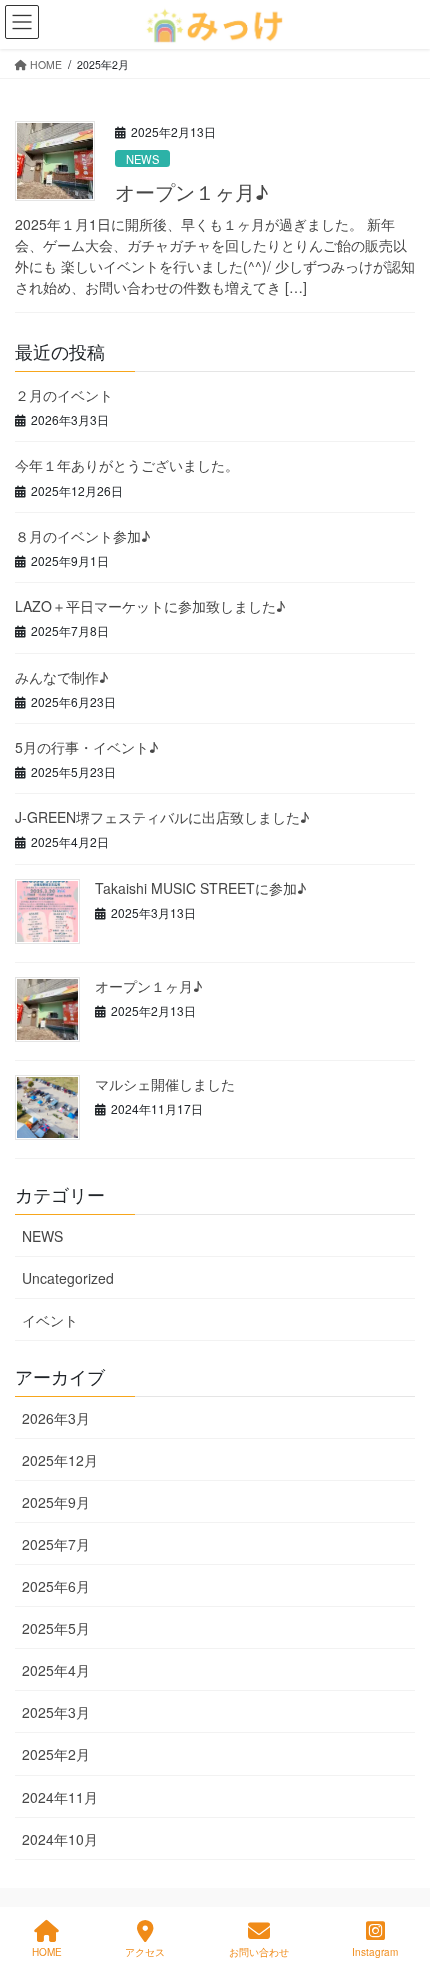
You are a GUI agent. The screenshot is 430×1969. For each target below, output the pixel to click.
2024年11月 (60, 1797)
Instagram (375, 1952)
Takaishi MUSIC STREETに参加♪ (200, 888)
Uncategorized (68, 1278)
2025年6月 (56, 1586)
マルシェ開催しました (165, 1084)
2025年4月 (56, 1670)
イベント (50, 1320)
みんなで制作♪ (61, 677)
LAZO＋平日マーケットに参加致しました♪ (150, 606)
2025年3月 (56, 1712)
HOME (47, 1952)
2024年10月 (60, 1839)
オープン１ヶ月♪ (191, 191)
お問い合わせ (259, 1952)
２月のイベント (64, 395)
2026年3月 (56, 1418)
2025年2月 (56, 1754)
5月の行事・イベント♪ (86, 747)
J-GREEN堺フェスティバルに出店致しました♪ (162, 817)
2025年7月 (56, 1544)
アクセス (145, 1952)
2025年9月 (56, 1502)
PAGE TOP (396, 1878)
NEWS (142, 159)
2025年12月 (60, 1460)
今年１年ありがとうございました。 (127, 465)
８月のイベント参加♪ (82, 536)
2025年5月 (56, 1628)
